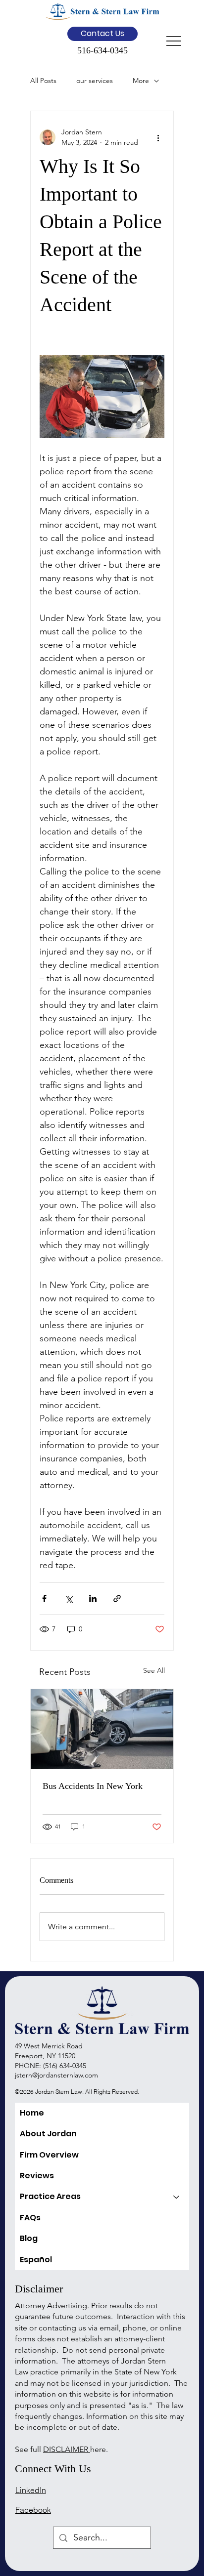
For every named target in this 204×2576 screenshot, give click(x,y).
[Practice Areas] (177, 2197)
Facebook (33, 2510)
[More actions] (158, 137)
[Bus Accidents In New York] (102, 1729)
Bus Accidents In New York (93, 1786)
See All (154, 1670)
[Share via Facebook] (44, 1599)
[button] (102, 34)
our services (95, 81)
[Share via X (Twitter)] (69, 1599)
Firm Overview (49, 2155)
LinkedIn (31, 2490)
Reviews (37, 2176)
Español (36, 2260)
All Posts (43, 81)
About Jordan (48, 2134)
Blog (29, 2238)
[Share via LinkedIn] (93, 1599)
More (141, 81)
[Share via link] (117, 1599)
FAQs (30, 2218)
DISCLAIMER (67, 2449)
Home (32, 2113)
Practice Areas (50, 2196)
